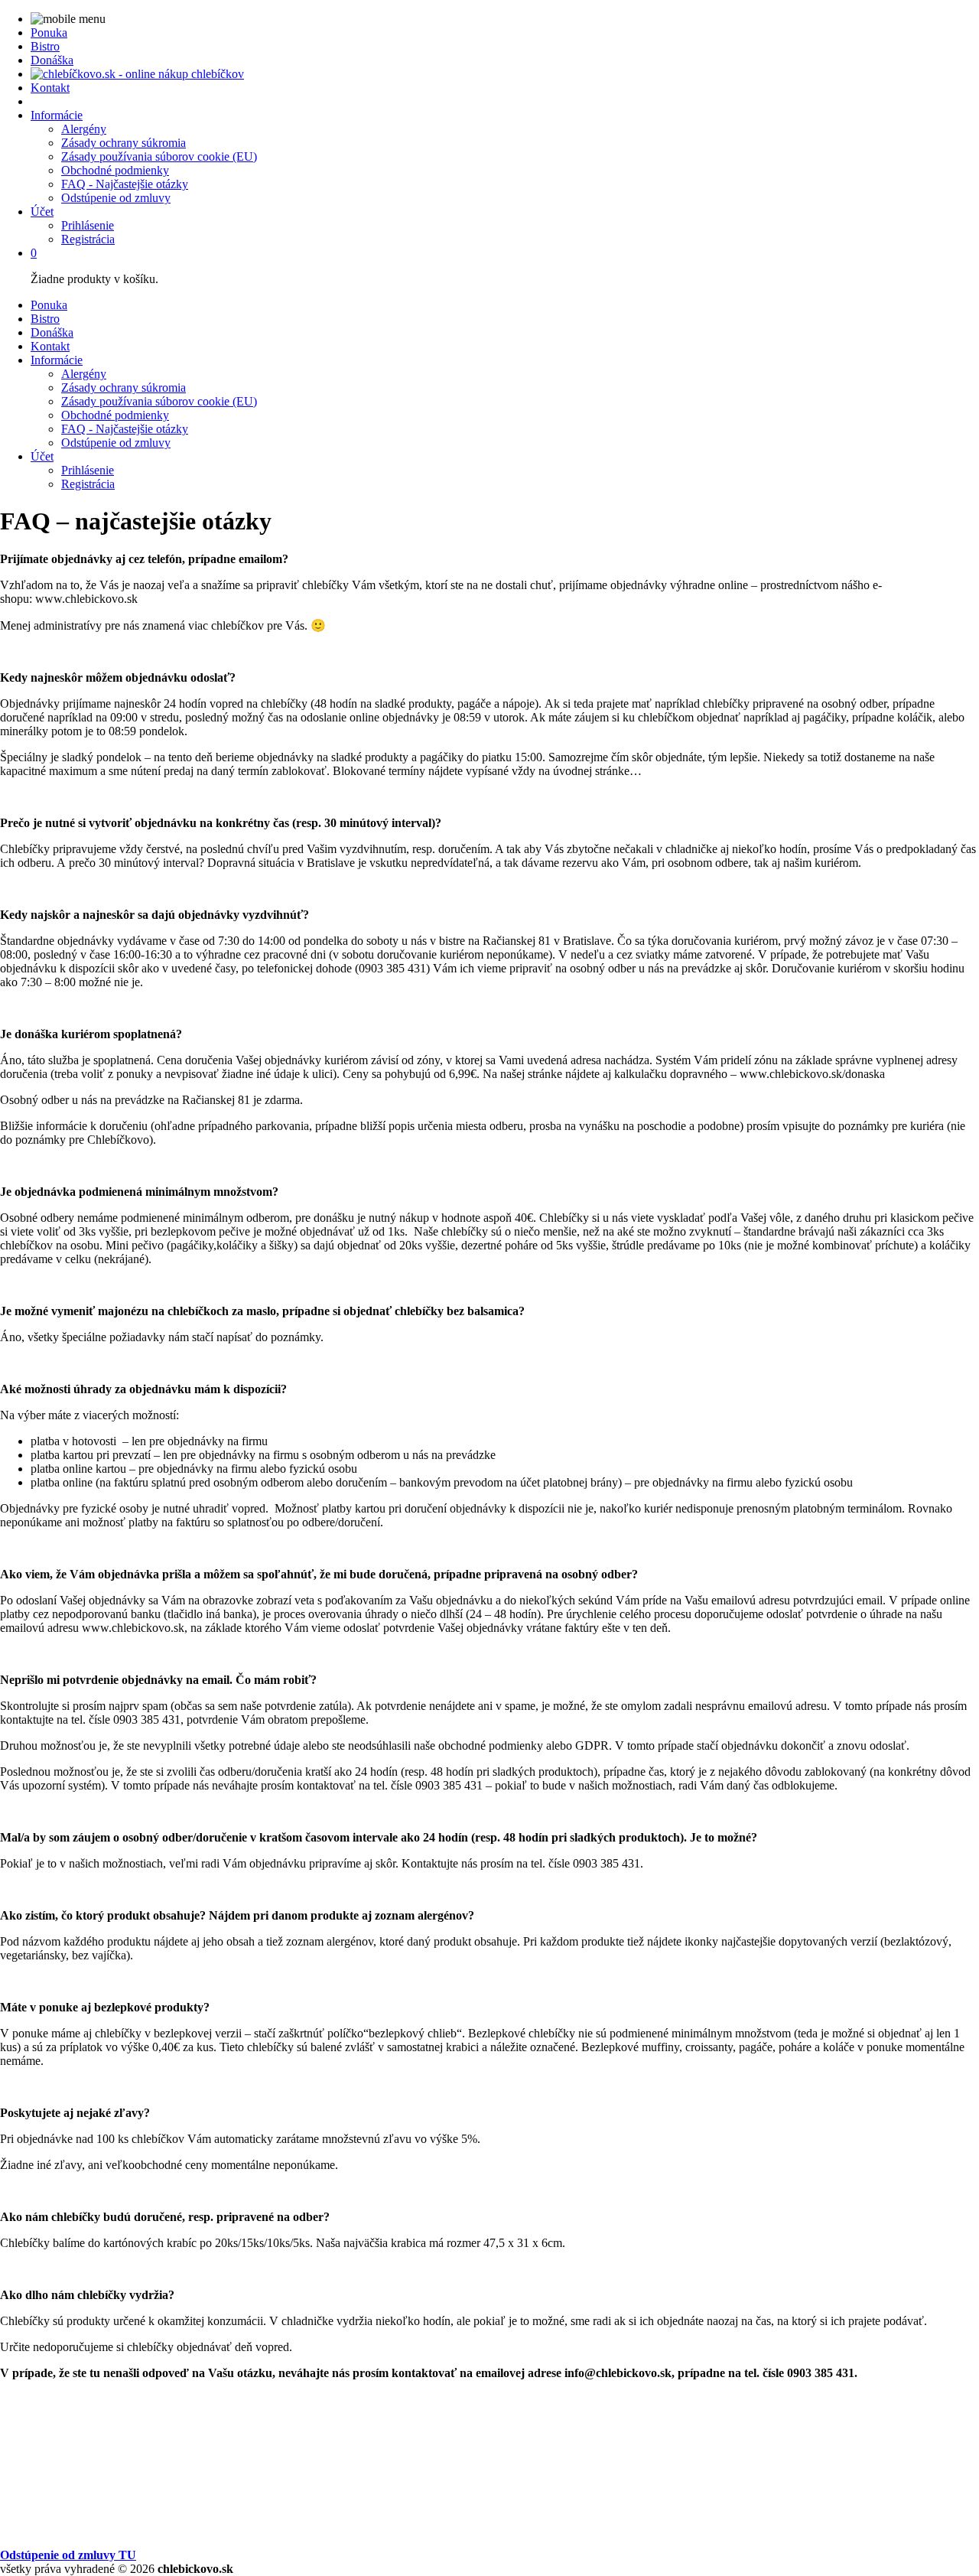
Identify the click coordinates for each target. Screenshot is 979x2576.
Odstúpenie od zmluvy (116, 198)
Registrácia (88, 239)
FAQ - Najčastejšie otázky (125, 184)
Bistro (45, 46)
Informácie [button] (57, 115)
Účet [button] (42, 212)
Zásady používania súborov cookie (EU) (159, 156)
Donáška (52, 60)
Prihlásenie (88, 225)
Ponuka (49, 33)
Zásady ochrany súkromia (124, 143)
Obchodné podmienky (115, 170)
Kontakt (50, 88)
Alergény (84, 129)
